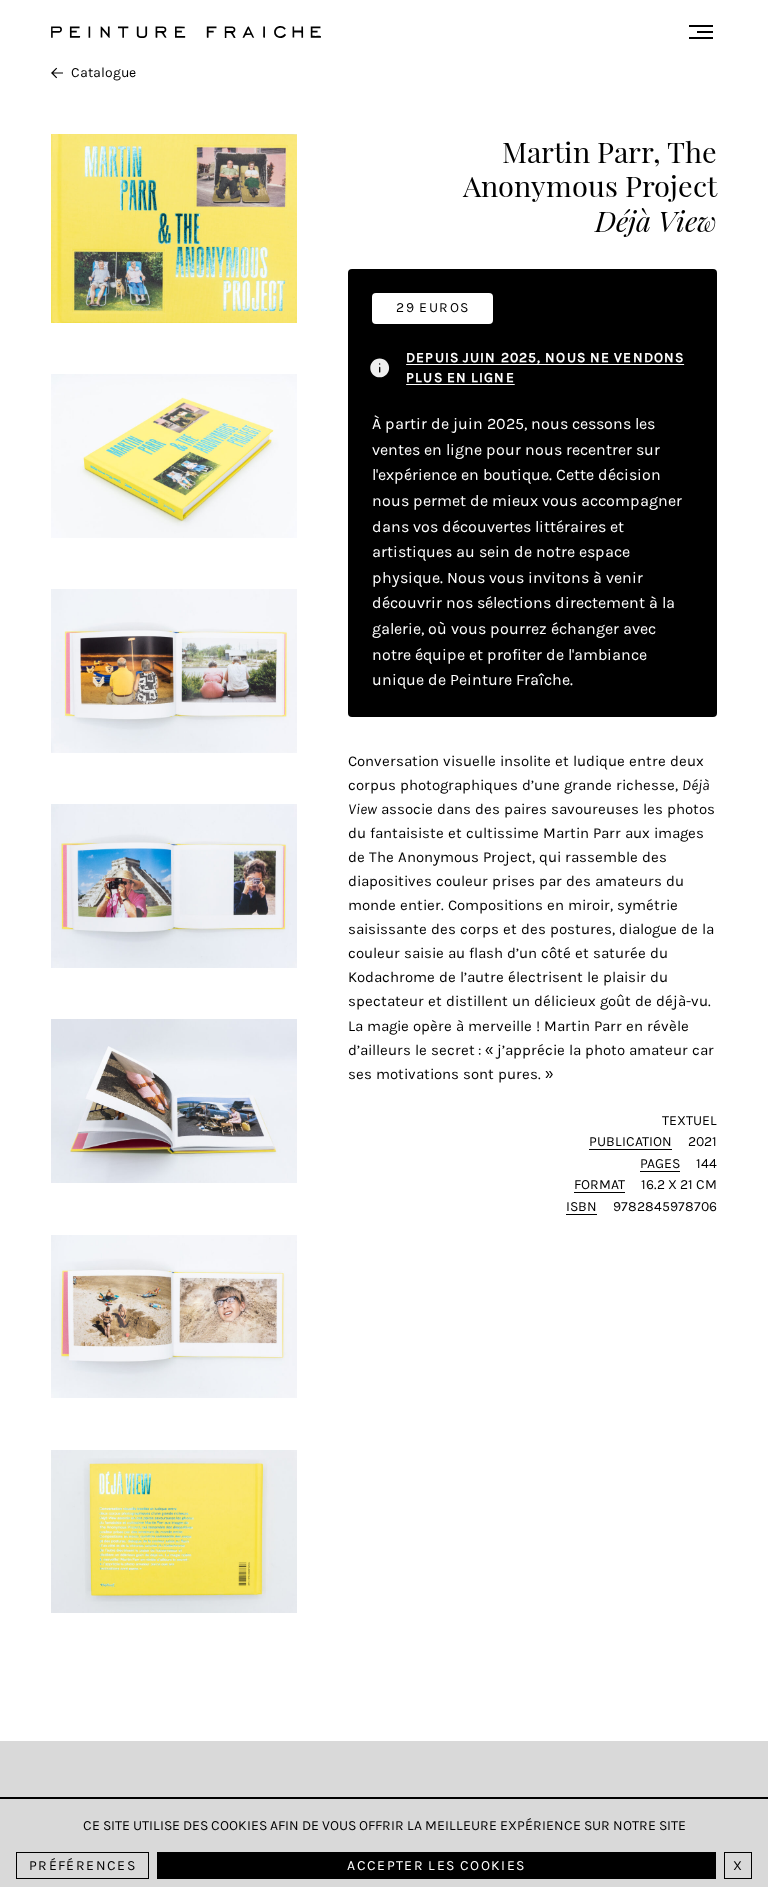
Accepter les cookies (436, 1865)
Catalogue (103, 72)
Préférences (82, 1865)
